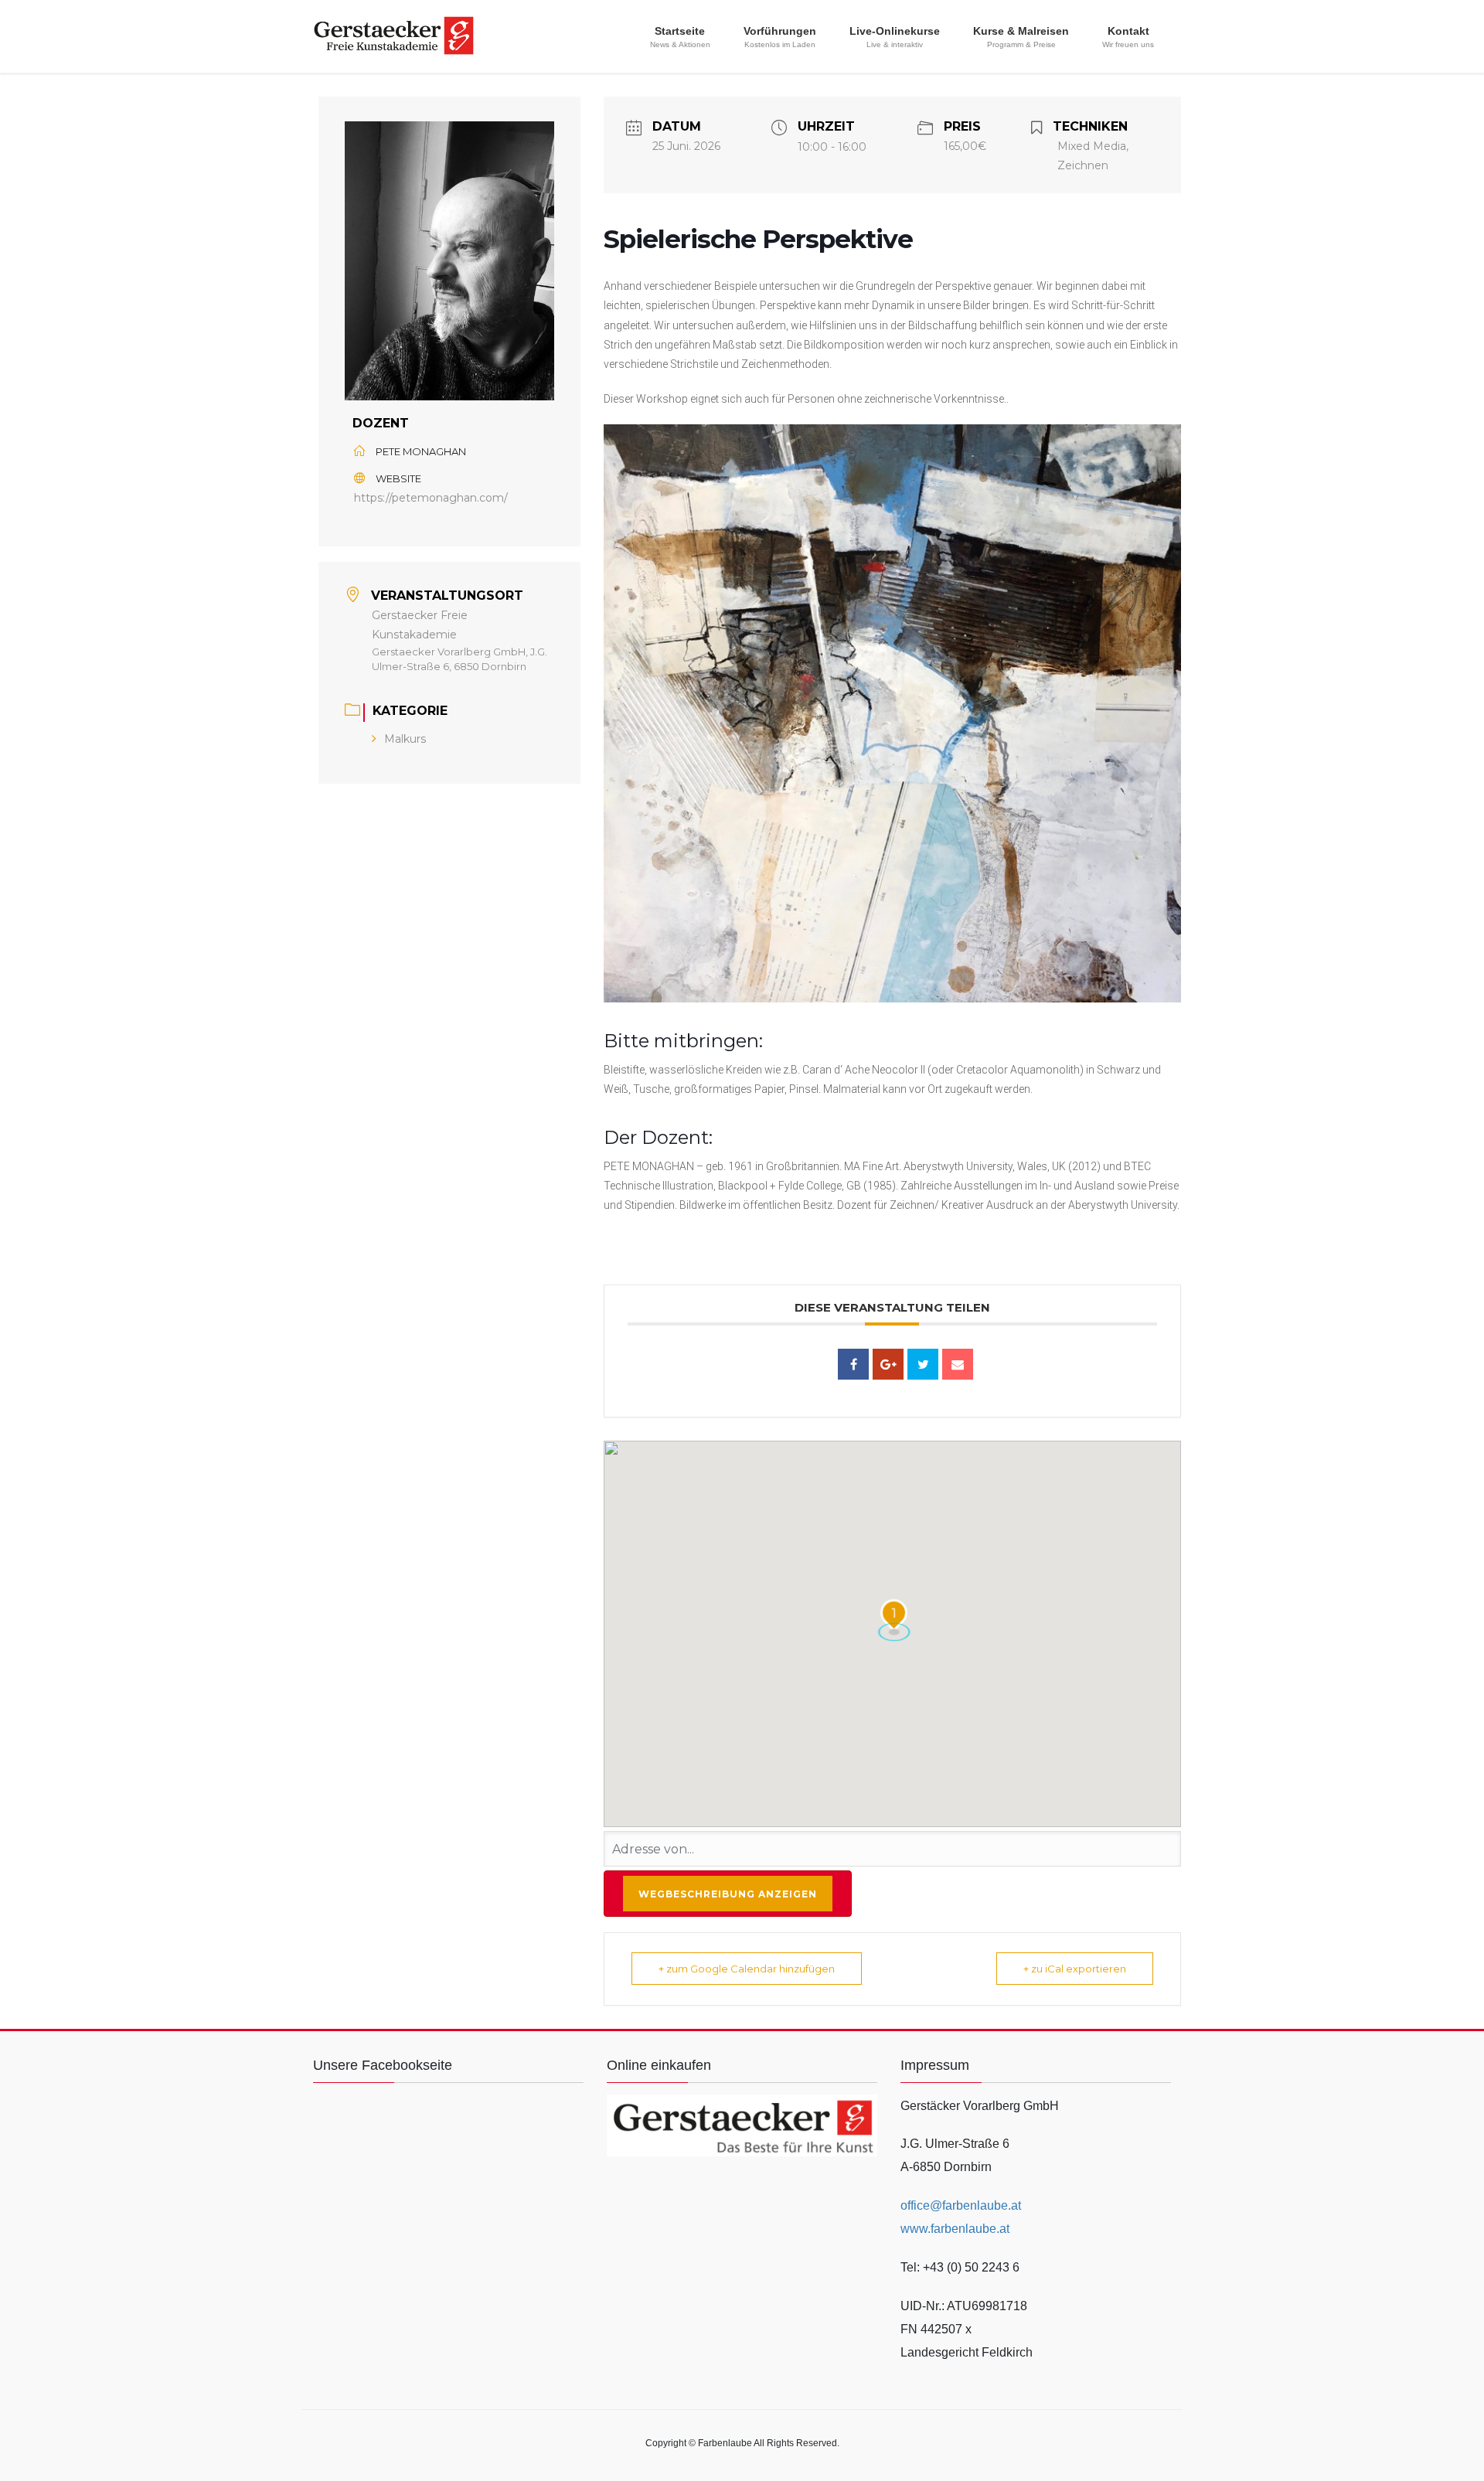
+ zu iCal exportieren (1075, 1969)
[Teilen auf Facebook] (853, 1364)
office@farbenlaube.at (961, 2205)
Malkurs (405, 739)
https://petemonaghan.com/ (431, 498)
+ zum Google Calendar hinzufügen (747, 1969)
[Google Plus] (888, 1364)
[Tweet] (923, 1364)
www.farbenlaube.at (955, 2229)
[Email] (958, 1364)
